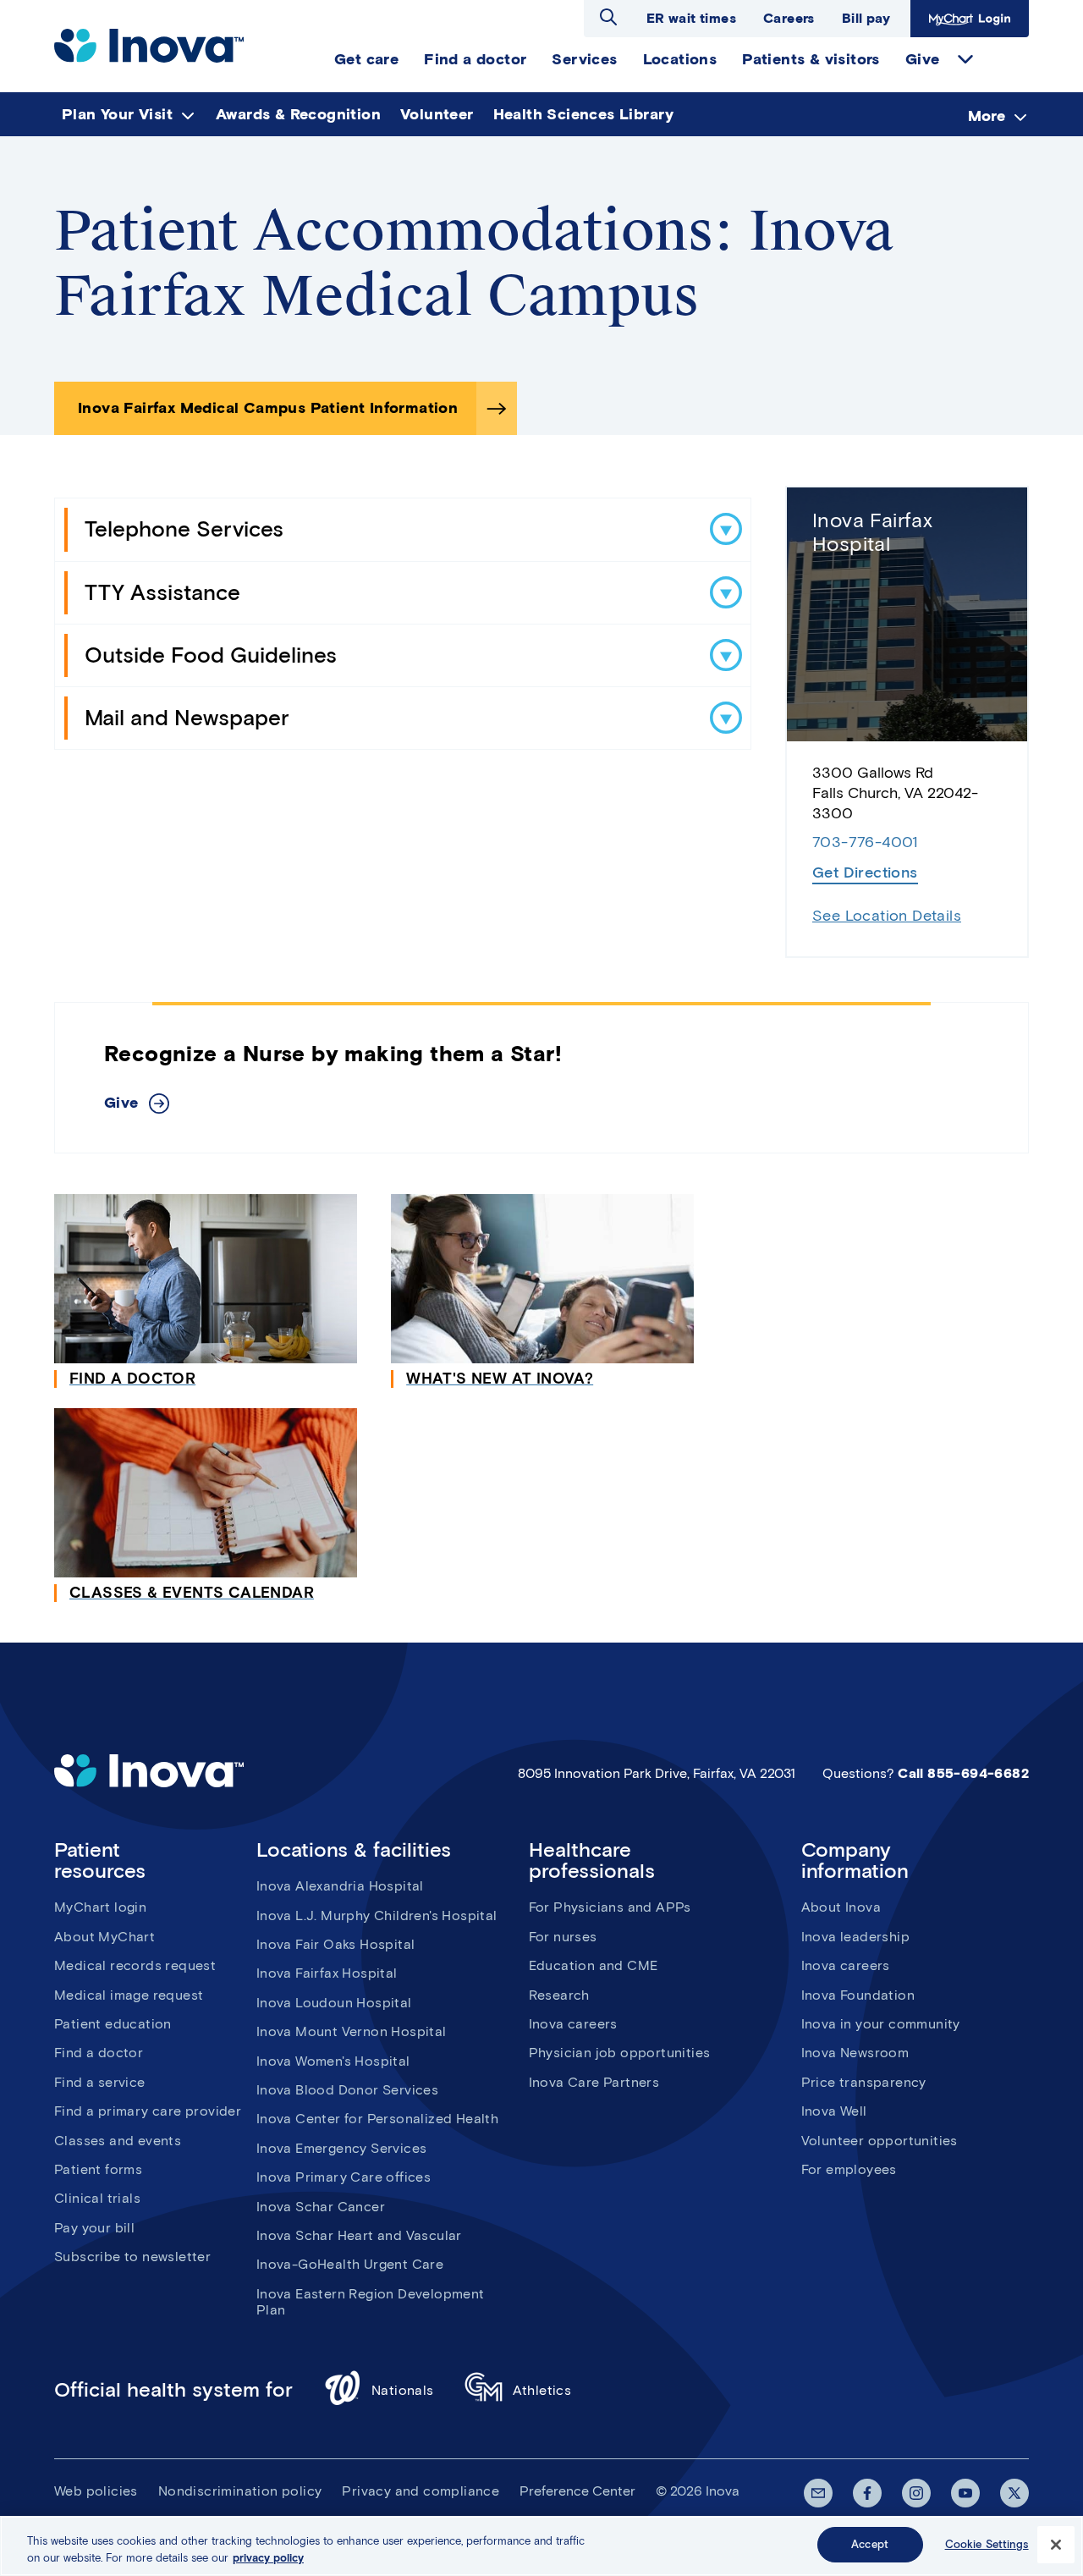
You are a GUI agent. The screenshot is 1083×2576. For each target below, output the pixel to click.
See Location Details (887, 916)
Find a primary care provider (148, 2111)
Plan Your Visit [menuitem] (117, 114)
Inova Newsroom (855, 2053)
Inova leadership (855, 1937)
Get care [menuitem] (366, 59)
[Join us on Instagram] (916, 2493)
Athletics (542, 2390)
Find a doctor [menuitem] (475, 59)
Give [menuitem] (923, 59)
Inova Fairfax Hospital (872, 532)
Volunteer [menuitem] (437, 114)
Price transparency (864, 2082)
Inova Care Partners (594, 2082)
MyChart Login (968, 18)
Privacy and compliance (421, 2491)
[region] (541, 2546)
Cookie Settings (987, 2544)
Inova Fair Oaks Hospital (336, 1944)
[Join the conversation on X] (1014, 2493)
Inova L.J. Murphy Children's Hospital (377, 1915)
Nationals (403, 2390)
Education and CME (594, 1965)
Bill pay (866, 18)
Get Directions (865, 872)
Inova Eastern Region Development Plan (371, 2302)
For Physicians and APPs (610, 1907)
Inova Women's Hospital (333, 2061)
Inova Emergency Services (342, 2148)
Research (559, 1995)
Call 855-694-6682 (963, 1773)
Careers (789, 18)
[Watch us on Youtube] (965, 2493)
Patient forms (98, 2169)
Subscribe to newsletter (132, 2257)
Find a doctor (99, 2053)
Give (121, 1103)
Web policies (96, 2491)
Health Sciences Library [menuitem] (584, 114)
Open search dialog (608, 17)
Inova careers (573, 2024)
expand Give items (965, 59)
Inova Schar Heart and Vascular (359, 2235)
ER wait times (691, 18)
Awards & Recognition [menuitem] (298, 114)
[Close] (1056, 2545)
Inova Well (834, 2111)
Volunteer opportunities (880, 2141)
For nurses (563, 1937)
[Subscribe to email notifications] (818, 2493)
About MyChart (104, 1937)
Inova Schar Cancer (321, 2207)
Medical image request (129, 1995)
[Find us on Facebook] (867, 2493)
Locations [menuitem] (680, 59)
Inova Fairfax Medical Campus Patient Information (268, 408)
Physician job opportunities (620, 2053)
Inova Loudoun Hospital (334, 2003)
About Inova (841, 1907)
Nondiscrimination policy (240, 2491)
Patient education (113, 2024)
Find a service (100, 2082)
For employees (849, 2169)
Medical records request (135, 1965)
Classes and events (118, 2141)
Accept (870, 2544)
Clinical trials (97, 2198)
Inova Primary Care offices (344, 2177)
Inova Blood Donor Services (347, 2090)
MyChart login (100, 1907)
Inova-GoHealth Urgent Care (350, 2264)
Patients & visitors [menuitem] (811, 59)
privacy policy (268, 2558)
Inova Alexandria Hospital (340, 1886)
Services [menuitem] (584, 59)
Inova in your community (881, 2024)
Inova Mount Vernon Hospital (352, 2031)
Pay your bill (94, 2228)
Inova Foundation (858, 1995)
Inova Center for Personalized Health (377, 2119)
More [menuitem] (987, 115)
